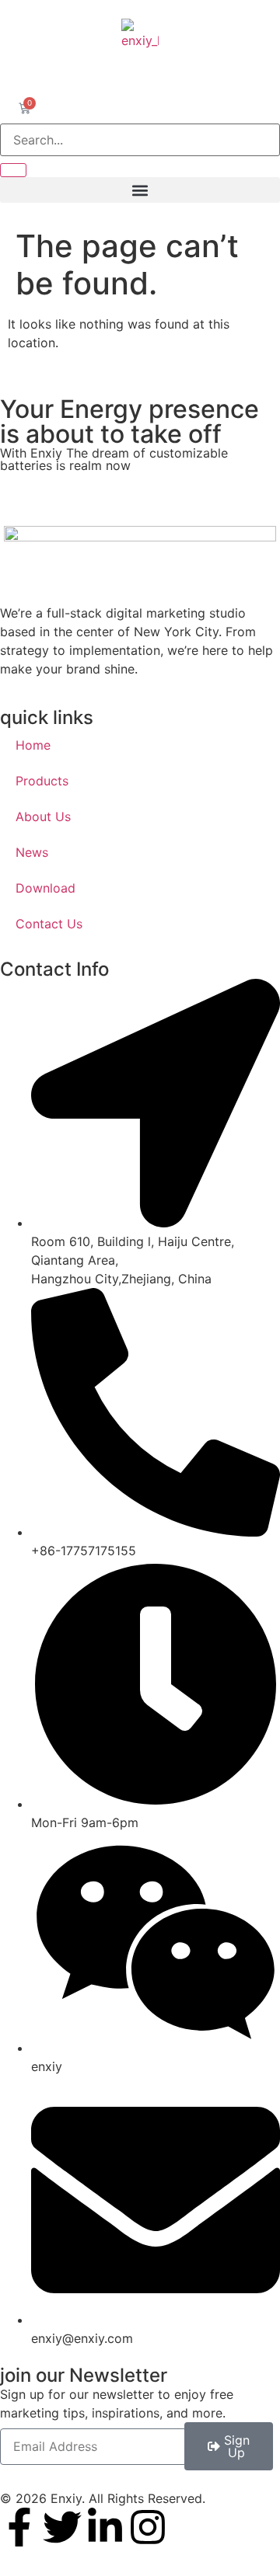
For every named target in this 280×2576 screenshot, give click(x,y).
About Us (43, 816)
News (32, 852)
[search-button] (13, 170)
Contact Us (49, 924)
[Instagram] (148, 2527)
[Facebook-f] (19, 2527)
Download (45, 888)
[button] (140, 190)
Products (42, 781)
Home (33, 745)
